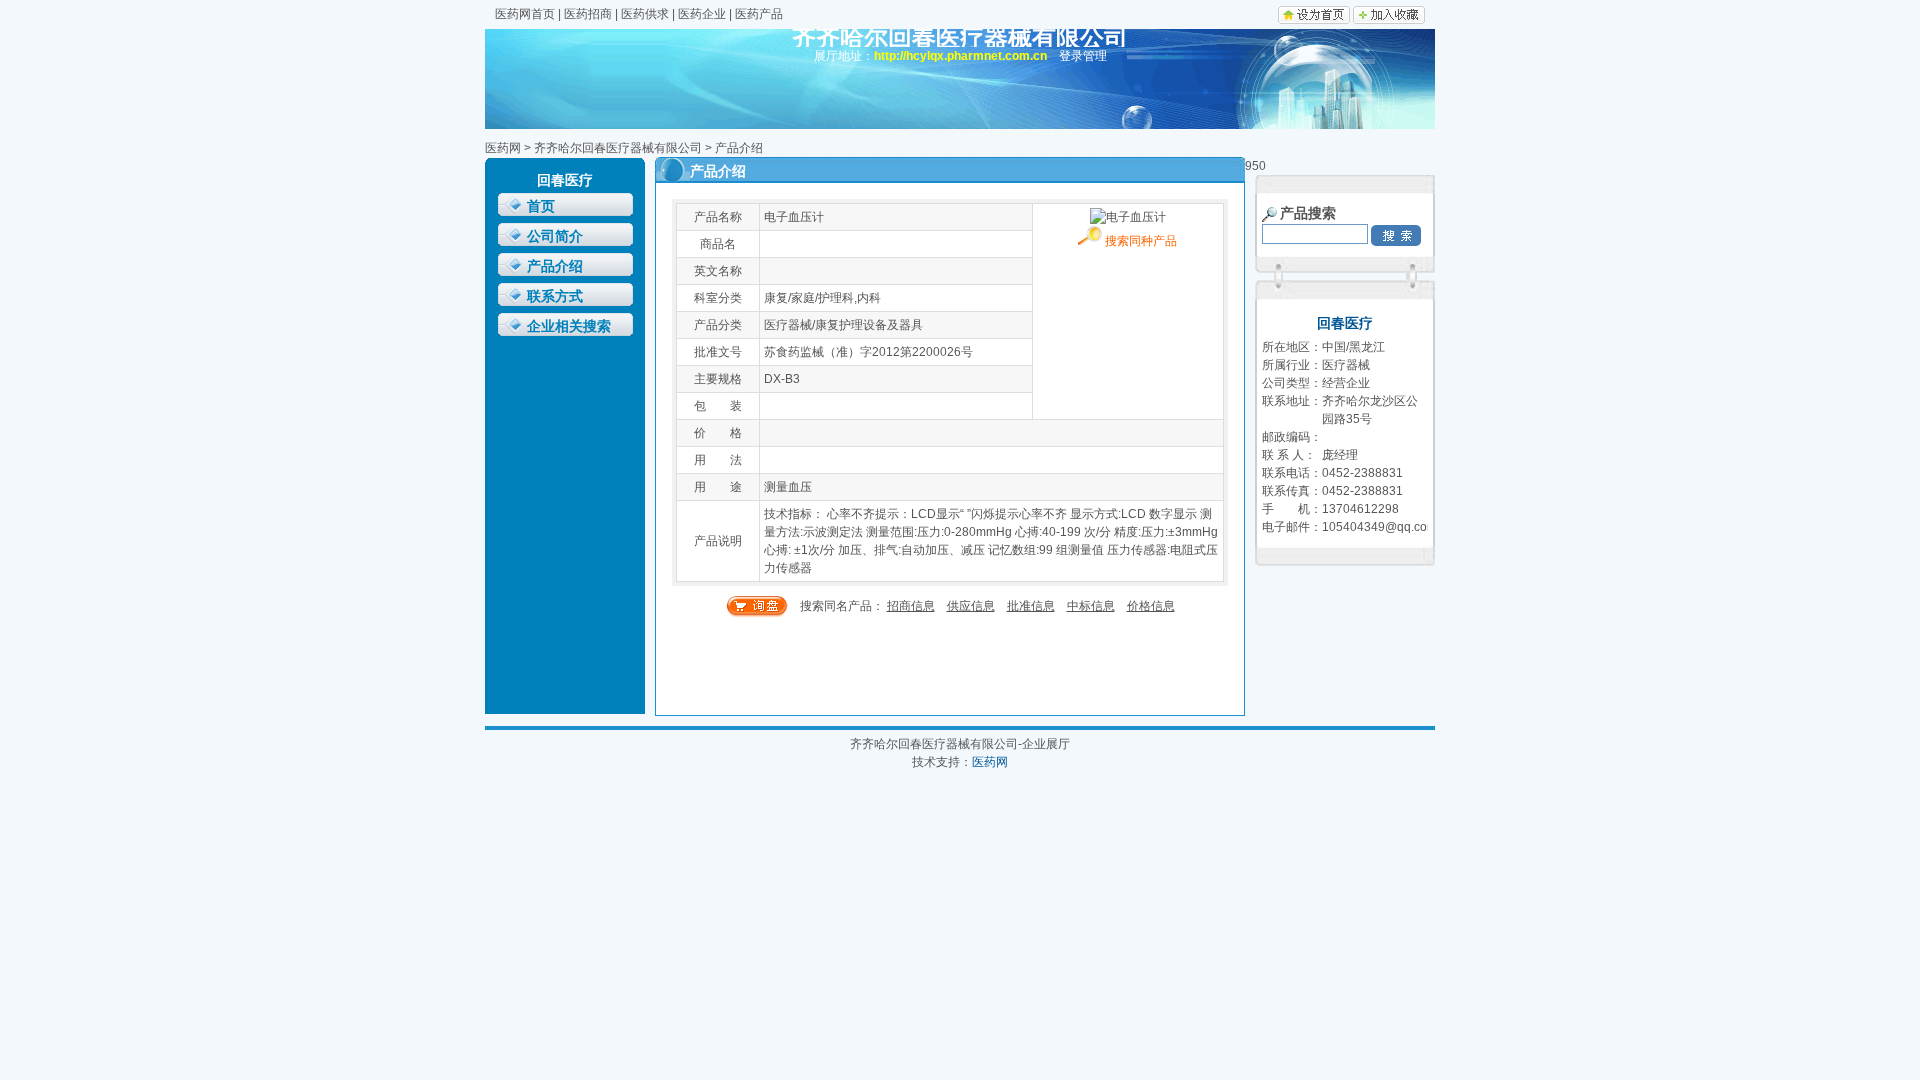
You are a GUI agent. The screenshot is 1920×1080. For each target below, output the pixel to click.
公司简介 (555, 236)
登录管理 (1083, 56)
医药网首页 (525, 14)
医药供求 (645, 14)
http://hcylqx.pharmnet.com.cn (960, 56)
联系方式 (555, 296)
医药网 (503, 148)
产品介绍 (555, 266)
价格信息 (1151, 606)
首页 (541, 206)
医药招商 (588, 14)
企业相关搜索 (569, 326)
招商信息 (911, 606)
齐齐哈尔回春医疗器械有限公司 (618, 148)
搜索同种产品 (1139, 241)
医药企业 (702, 14)
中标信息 (1091, 606)
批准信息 (1031, 606)
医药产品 (759, 14)
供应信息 (971, 606)
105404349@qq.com (1379, 527)
